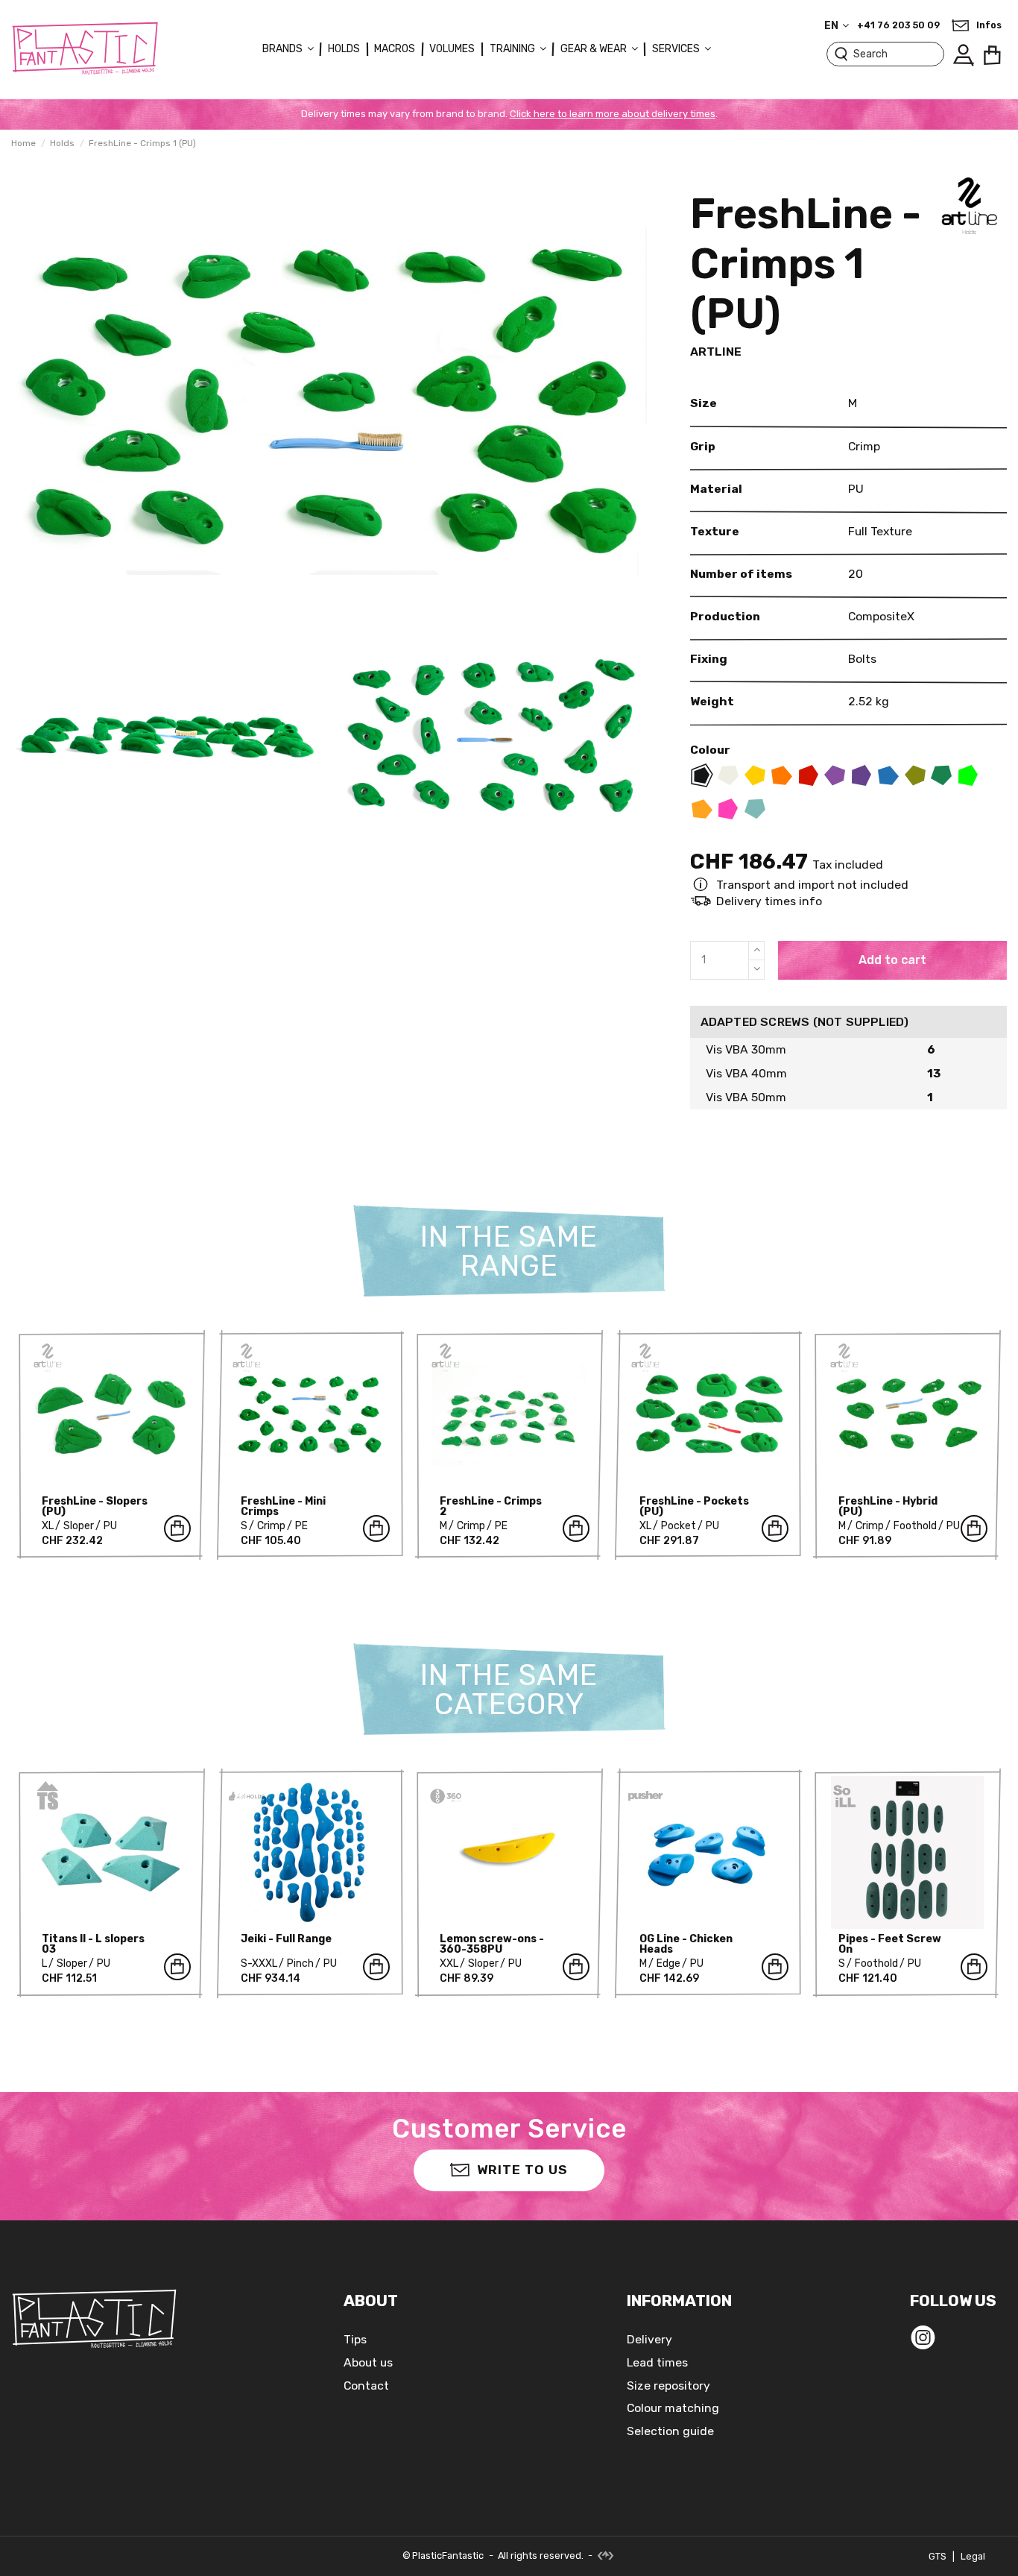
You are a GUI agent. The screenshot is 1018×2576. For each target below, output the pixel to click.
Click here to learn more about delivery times (613, 114)
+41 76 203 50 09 (898, 25)
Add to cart (892, 960)
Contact (366, 2386)
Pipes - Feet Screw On (890, 1944)
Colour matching (673, 2408)
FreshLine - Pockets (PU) (694, 1506)
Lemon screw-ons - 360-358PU (492, 1944)
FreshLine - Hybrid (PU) (888, 1506)
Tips (355, 2339)
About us (368, 2362)
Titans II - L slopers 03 (93, 1944)
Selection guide (670, 2431)
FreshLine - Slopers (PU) (95, 1506)
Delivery (649, 2339)
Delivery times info (769, 901)
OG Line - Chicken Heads (686, 1944)
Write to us (522, 2170)
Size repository (668, 2386)
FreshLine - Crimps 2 (491, 1506)
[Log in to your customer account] (963, 55)
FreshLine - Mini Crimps (283, 1506)
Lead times (657, 2362)
